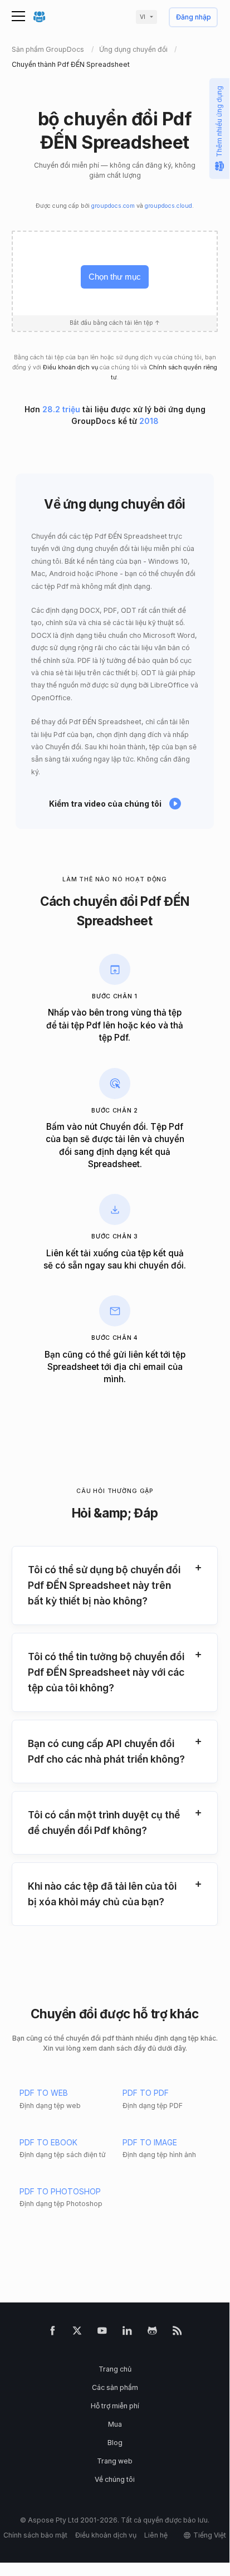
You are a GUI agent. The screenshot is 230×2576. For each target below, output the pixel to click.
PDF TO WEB (44, 2093)
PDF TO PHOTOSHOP (60, 2191)
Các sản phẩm (115, 2387)
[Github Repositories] (152, 2333)
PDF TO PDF (146, 2093)
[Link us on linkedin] (127, 2333)
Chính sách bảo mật (35, 2535)
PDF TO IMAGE (150, 2142)
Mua (115, 2424)
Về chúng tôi (115, 2479)
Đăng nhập (194, 18)
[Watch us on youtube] (102, 2333)
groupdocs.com (113, 206)
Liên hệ (156, 2535)
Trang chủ (115, 2369)
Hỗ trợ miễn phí (115, 2406)
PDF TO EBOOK (48, 2142)
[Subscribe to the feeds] (177, 2333)
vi (143, 17)
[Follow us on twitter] (77, 2333)
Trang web (115, 2461)
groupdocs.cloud (168, 206)
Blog (115, 2443)
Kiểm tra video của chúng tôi (105, 804)
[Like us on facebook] (53, 2333)
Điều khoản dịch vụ (70, 367)
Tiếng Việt (210, 2535)
